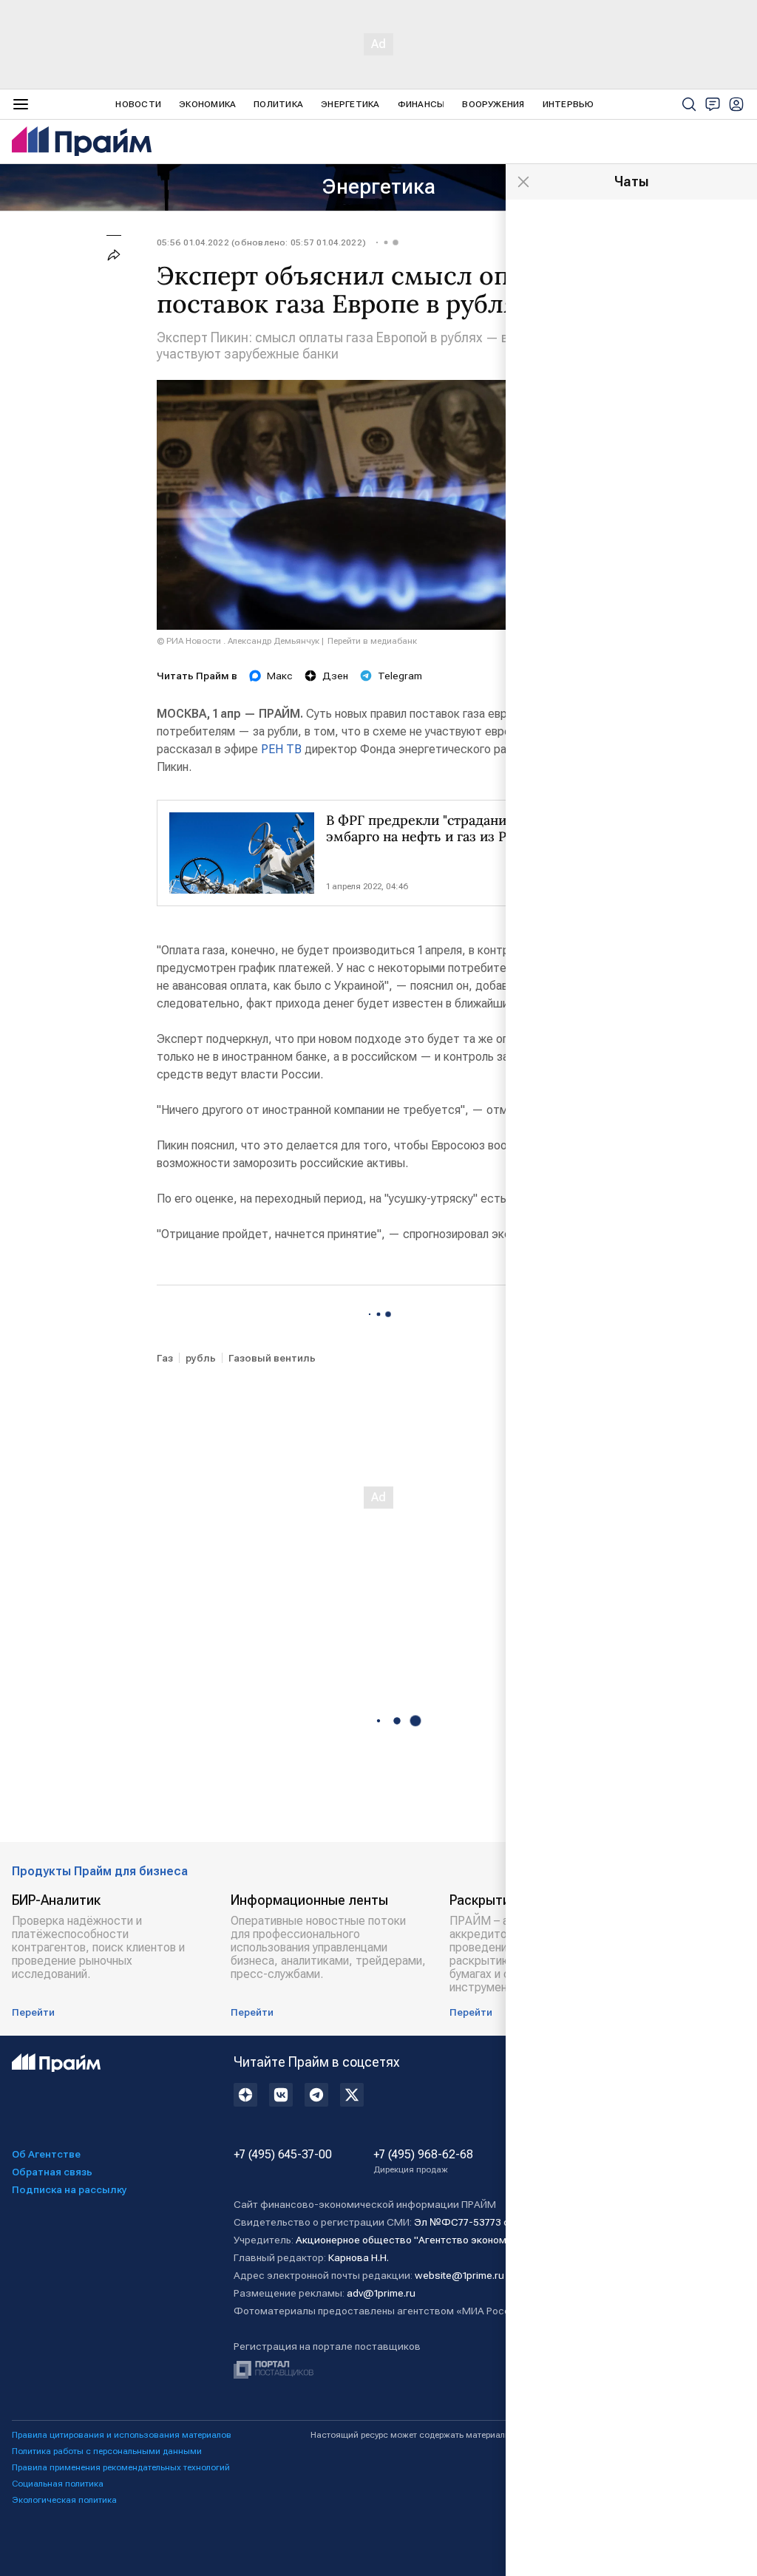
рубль (201, 1358)
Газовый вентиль (272, 1358)
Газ (165, 1358)
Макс (280, 676)
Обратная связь (52, 2172)
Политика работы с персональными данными (107, 2451)
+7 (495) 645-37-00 (283, 2155)
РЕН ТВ (281, 749)
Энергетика (350, 104)
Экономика (207, 104)
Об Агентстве (46, 2154)
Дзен (335, 676)
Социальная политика (58, 2484)
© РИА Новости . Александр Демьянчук (238, 641)
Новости (138, 104)
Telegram (400, 676)
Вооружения (493, 104)
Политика (278, 104)
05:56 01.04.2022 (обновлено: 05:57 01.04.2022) (261, 242)
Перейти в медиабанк (372, 641)
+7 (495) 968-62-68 (423, 2161)
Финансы (421, 104)
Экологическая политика (64, 2500)
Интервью (568, 104)
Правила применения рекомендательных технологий (121, 2467)
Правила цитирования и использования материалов (122, 2435)
